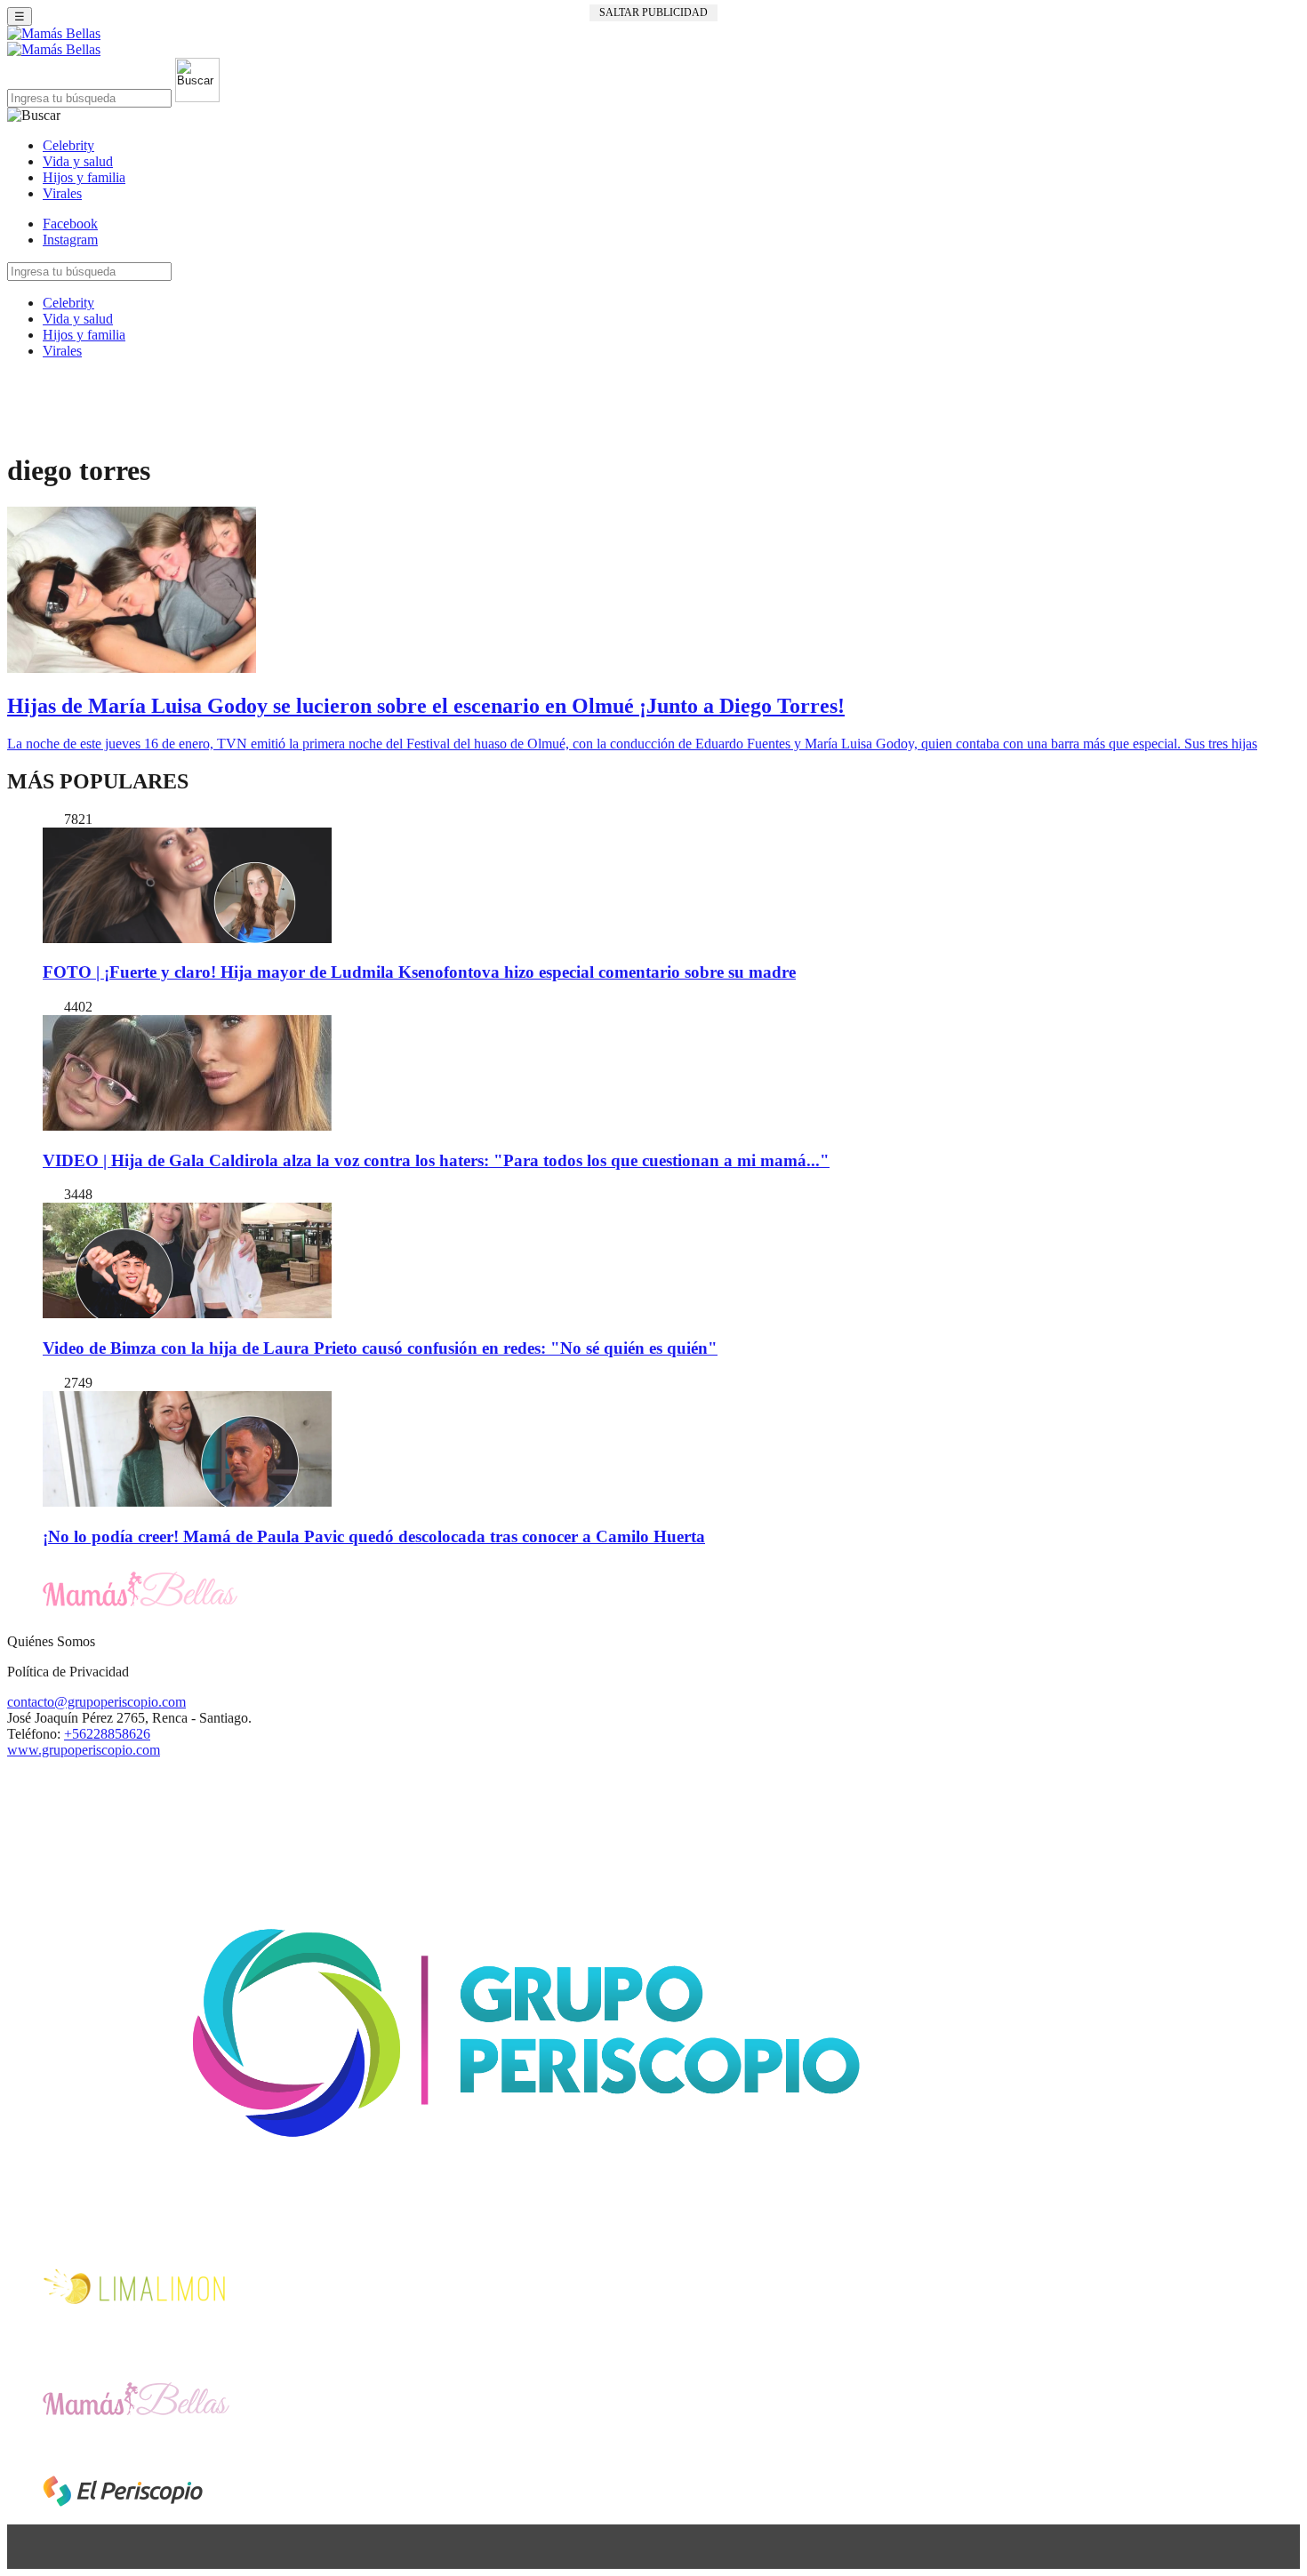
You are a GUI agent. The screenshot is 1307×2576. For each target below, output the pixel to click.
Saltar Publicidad (653, 12)
